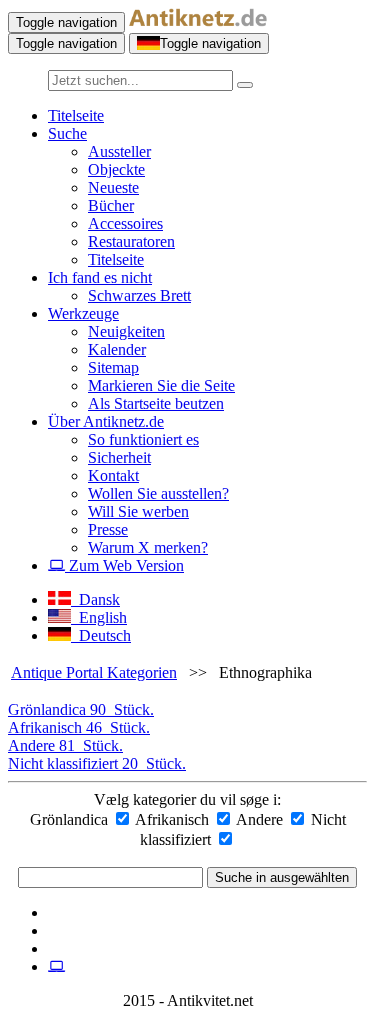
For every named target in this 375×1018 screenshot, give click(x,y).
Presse (108, 529)
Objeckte (116, 169)
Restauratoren (131, 241)
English (99, 617)
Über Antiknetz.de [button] (106, 421)
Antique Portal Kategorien (94, 672)
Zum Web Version (124, 565)
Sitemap (113, 367)
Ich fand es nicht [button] (100, 277)
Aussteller (119, 151)
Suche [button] (67, 133)
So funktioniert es (143, 439)
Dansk (95, 599)
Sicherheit (119, 457)
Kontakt (113, 475)
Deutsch (101, 635)
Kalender (117, 349)
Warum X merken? (148, 547)
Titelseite (76, 115)
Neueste (113, 187)
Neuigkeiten (126, 331)
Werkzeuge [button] (83, 313)
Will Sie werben (138, 511)
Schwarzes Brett (139, 295)
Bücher (111, 205)
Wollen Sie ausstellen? (158, 493)
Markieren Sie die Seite (161, 385)
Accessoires (125, 223)
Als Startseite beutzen (156, 403)
